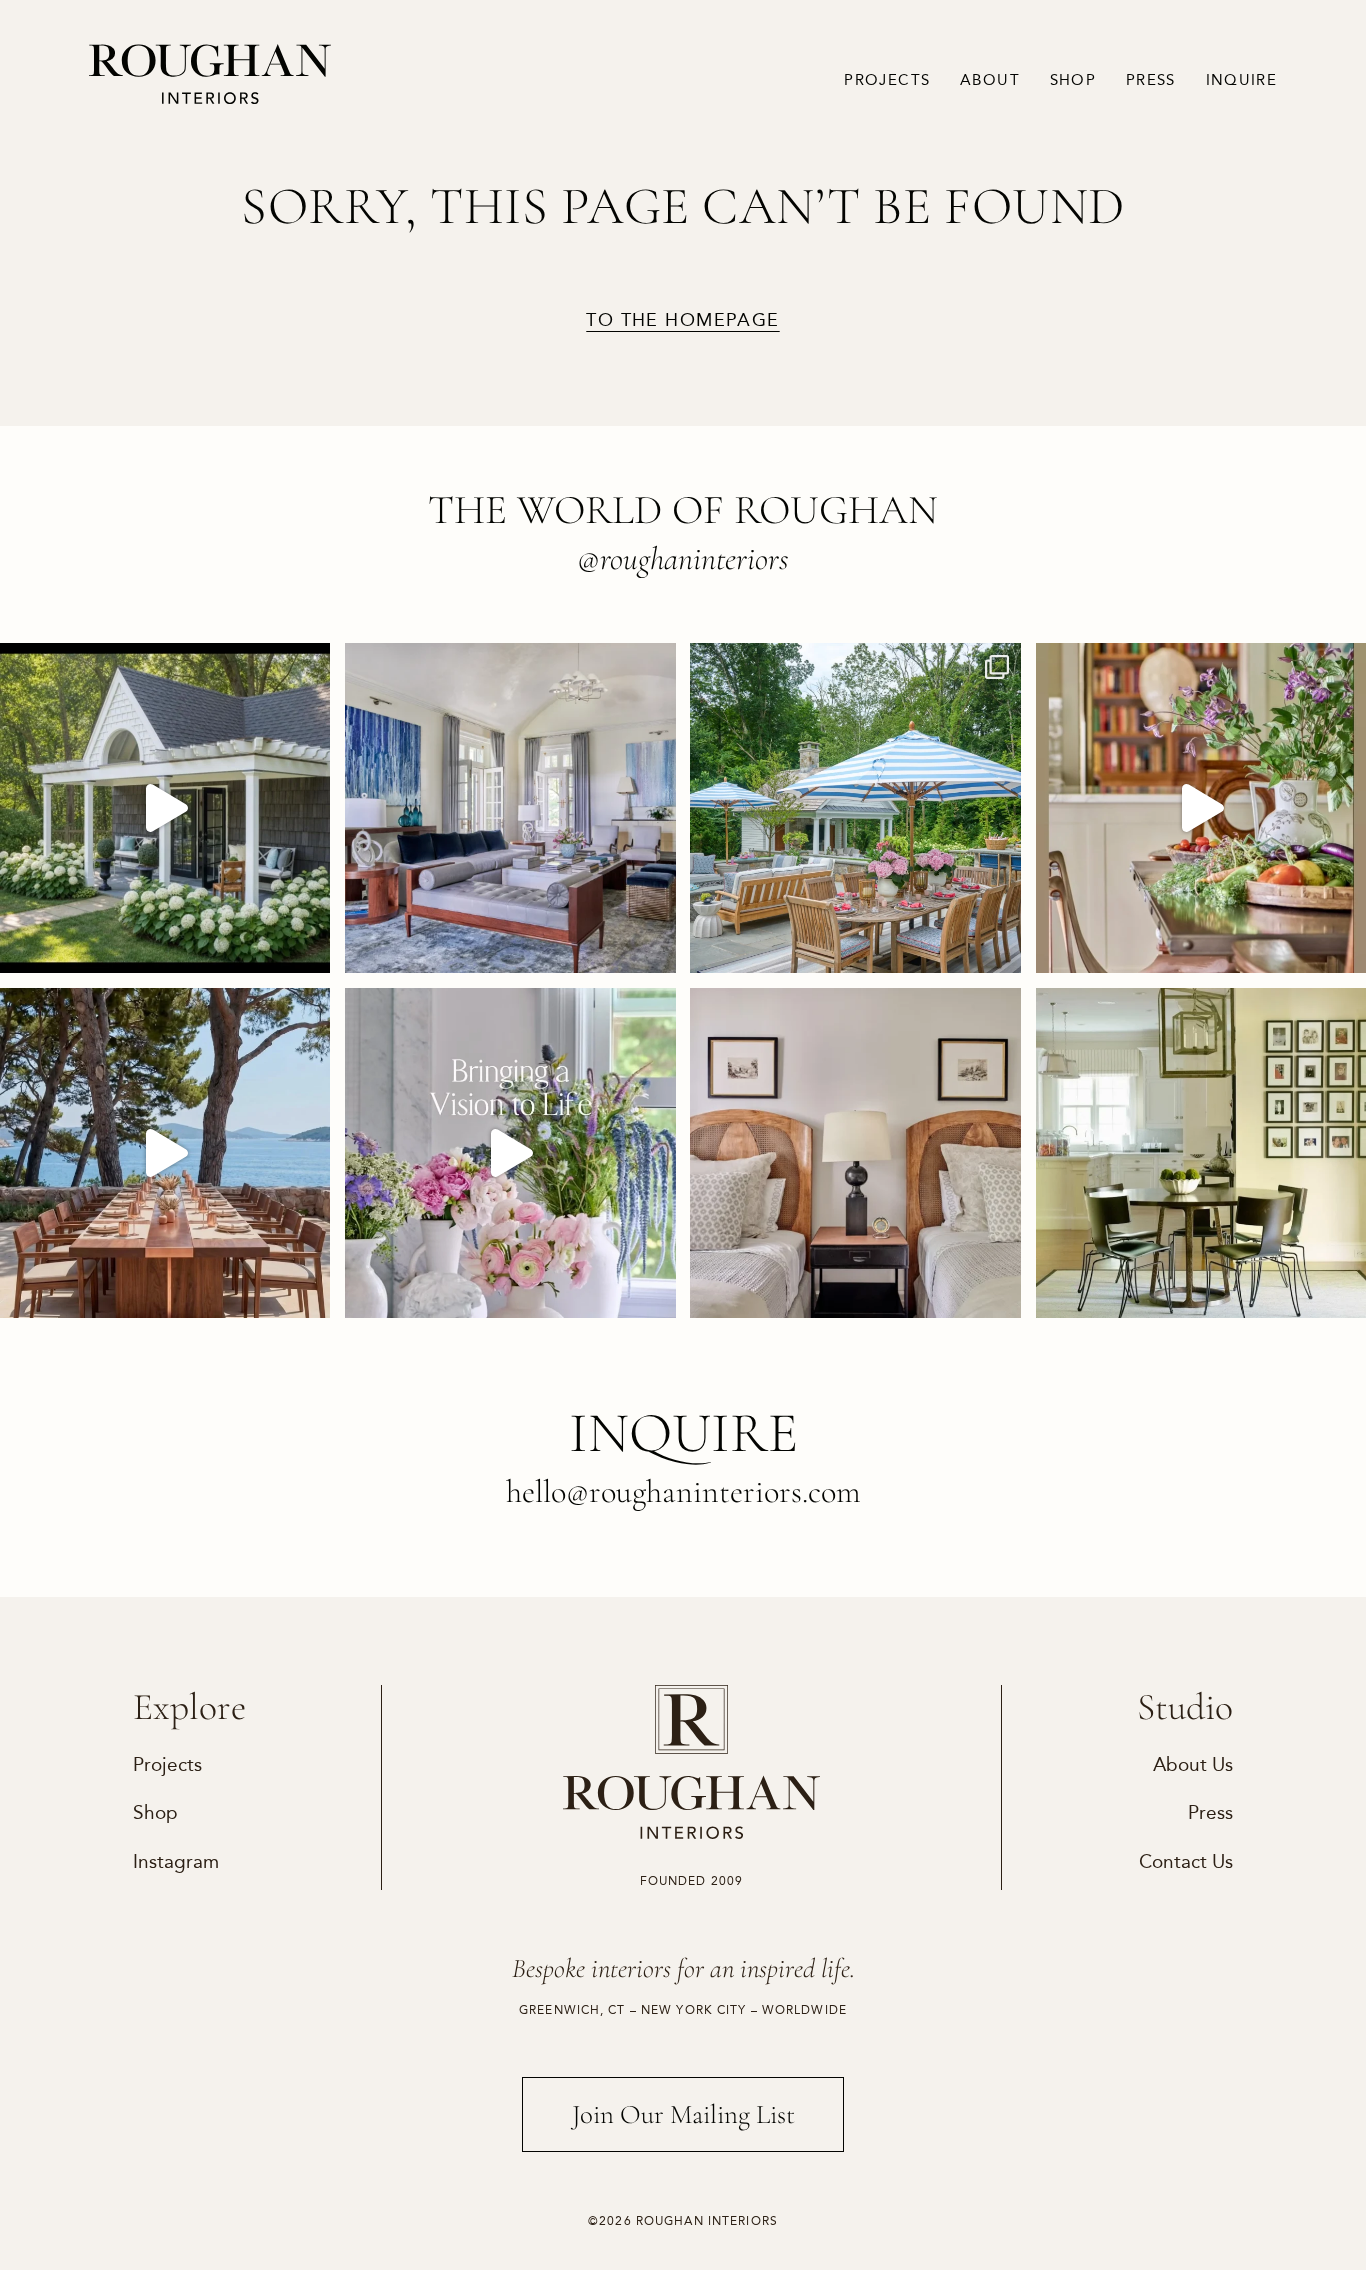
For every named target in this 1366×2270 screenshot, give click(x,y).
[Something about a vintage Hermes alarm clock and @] (855, 1153)
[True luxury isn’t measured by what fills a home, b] (165, 1153)
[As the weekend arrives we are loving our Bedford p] (165, 808)
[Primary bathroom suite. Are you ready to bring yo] (510, 1153)
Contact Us (1186, 1862)
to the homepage (682, 320)
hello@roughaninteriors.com (683, 1491)
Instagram (176, 1862)
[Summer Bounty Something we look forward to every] (1201, 808)
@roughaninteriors (683, 558)
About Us (1193, 1765)
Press (1151, 80)
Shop (1073, 80)
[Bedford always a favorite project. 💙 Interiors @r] (510, 808)
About (990, 80)
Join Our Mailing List (683, 2114)
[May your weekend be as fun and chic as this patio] (855, 808)
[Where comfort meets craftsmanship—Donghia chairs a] (1201, 1153)
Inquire (1242, 80)
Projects (887, 80)
